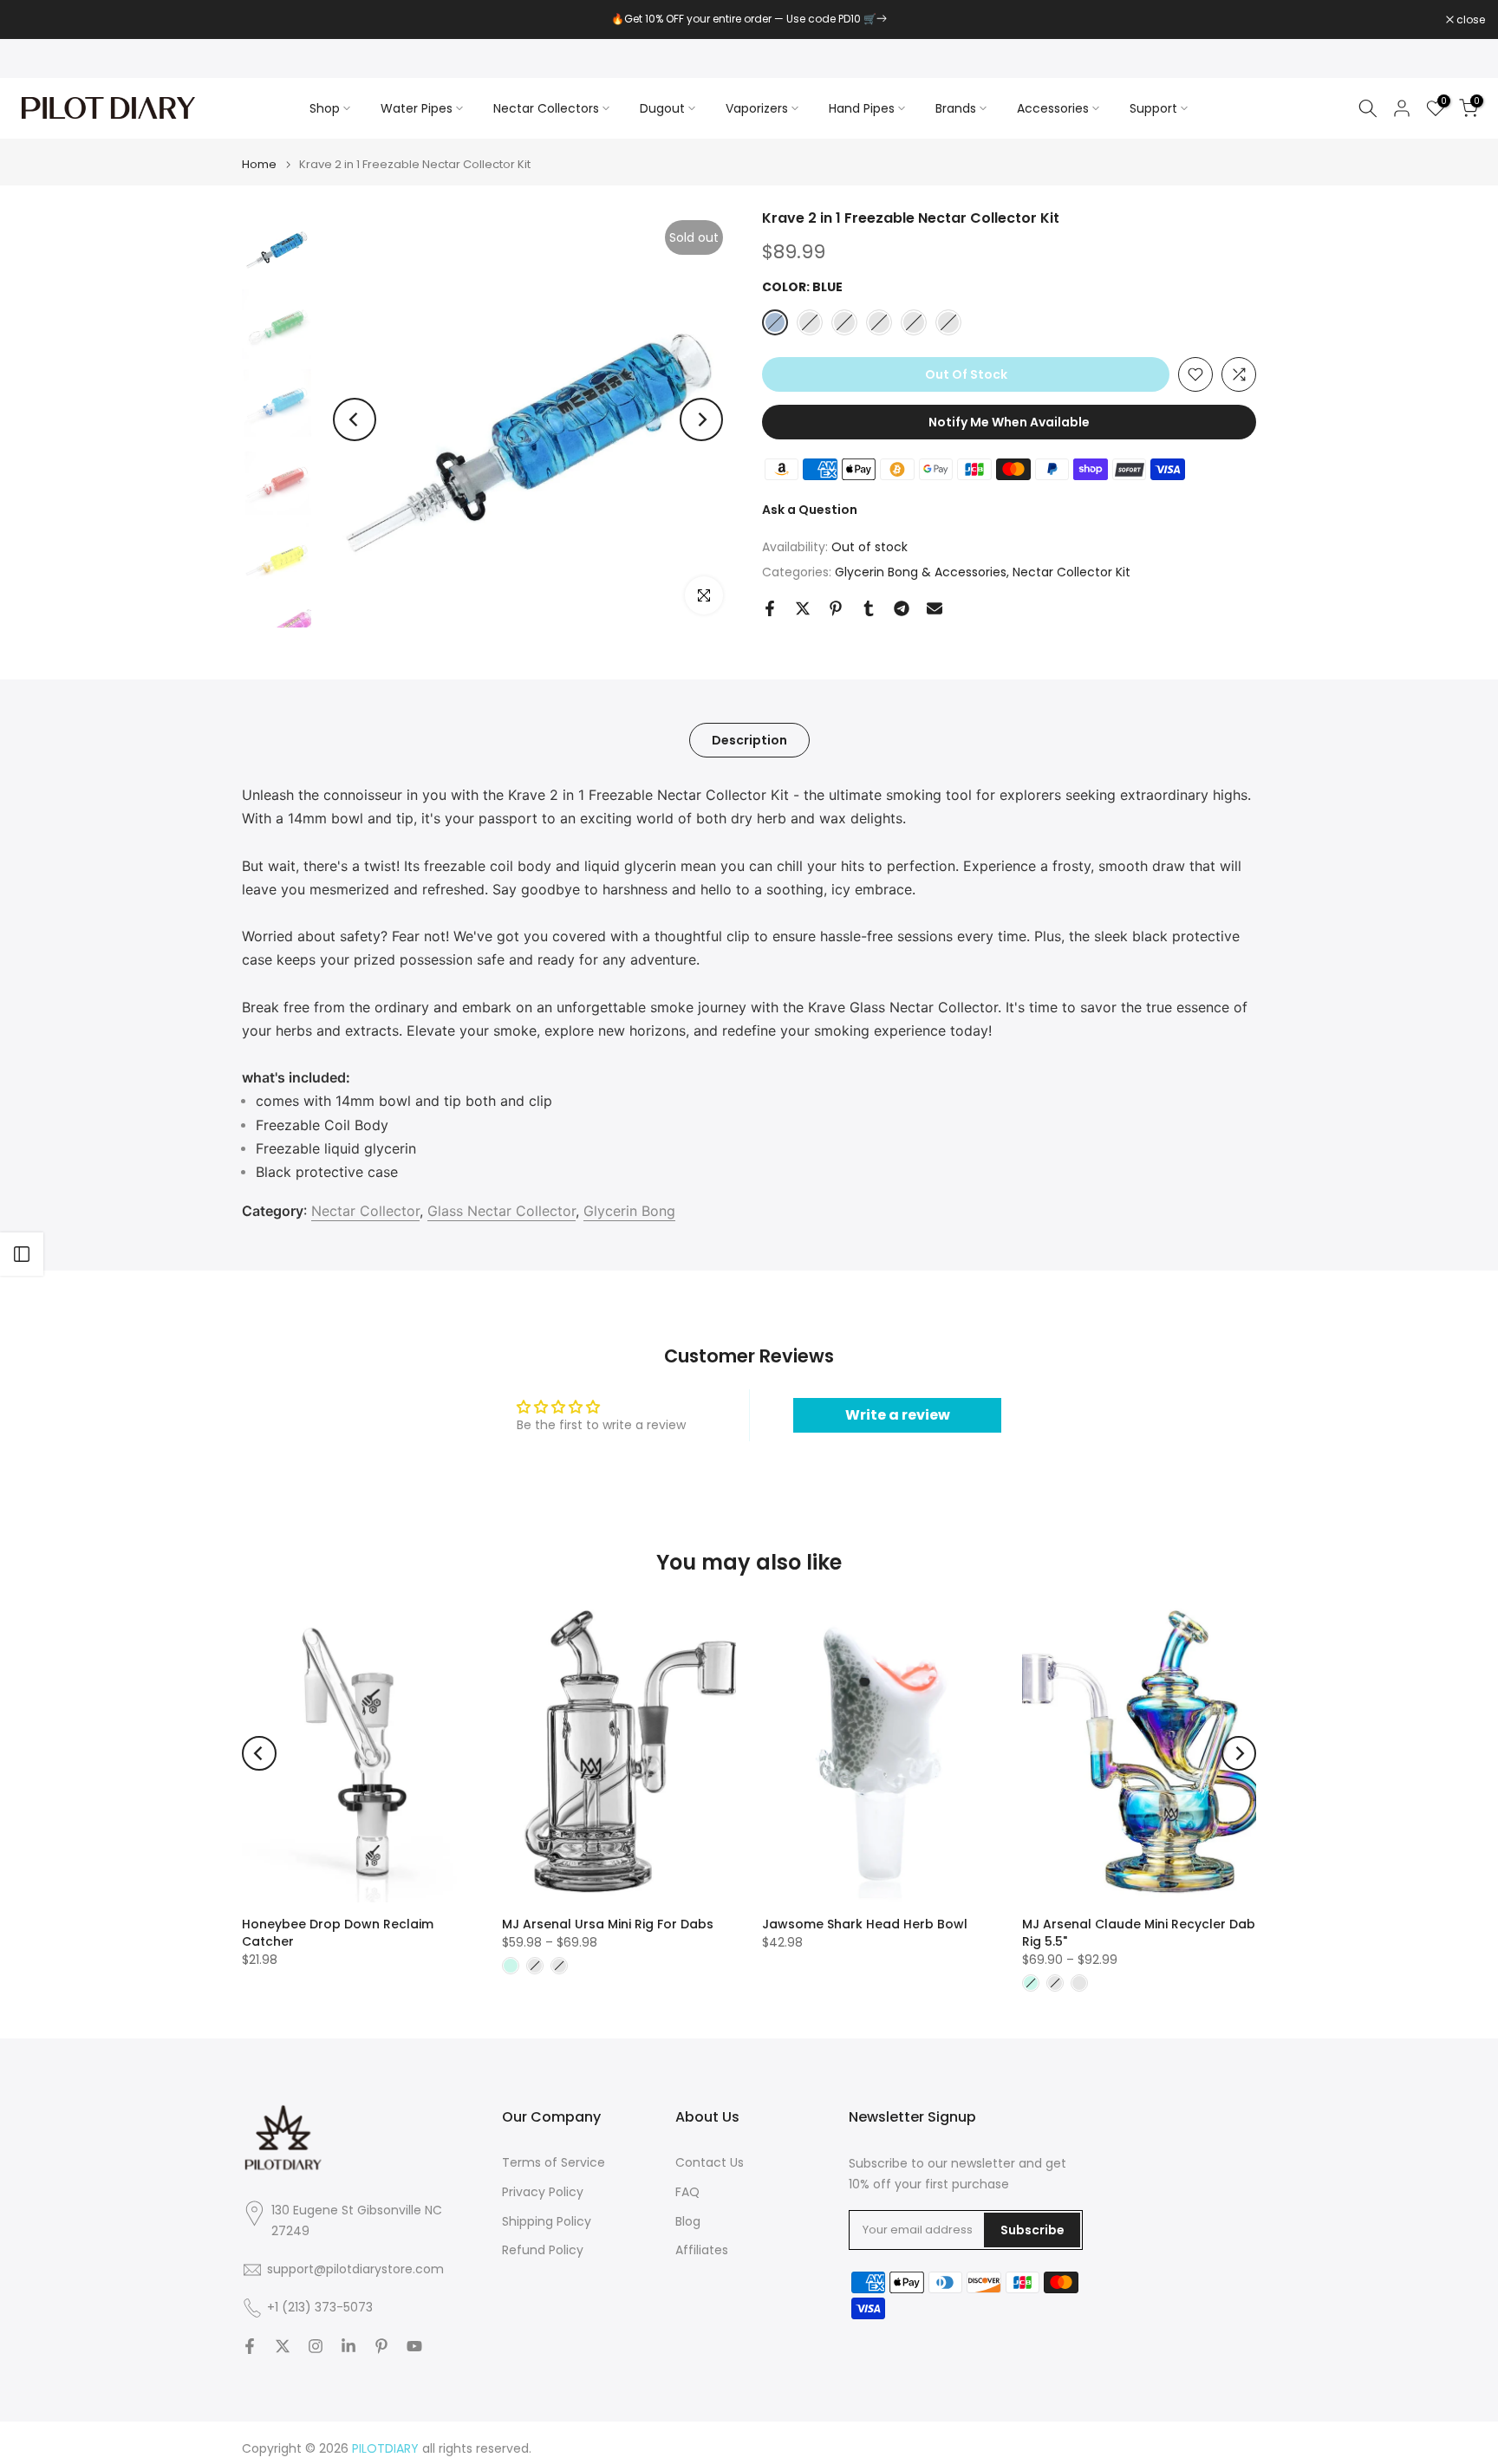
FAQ (687, 2192)
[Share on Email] (935, 608)
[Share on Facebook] (770, 608)
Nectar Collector (365, 1211)
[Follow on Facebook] (250, 2346)
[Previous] (355, 419)
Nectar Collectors (546, 108)
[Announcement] (749, 19)
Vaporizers (757, 108)
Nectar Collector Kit (1071, 572)
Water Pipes (417, 108)
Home (259, 164)
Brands (956, 108)
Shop (325, 108)
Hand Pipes (862, 108)
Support (1153, 108)
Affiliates (702, 2250)
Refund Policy (543, 2250)
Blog (688, 2222)
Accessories (1053, 108)
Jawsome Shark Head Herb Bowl (865, 1924)
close (36, 20)
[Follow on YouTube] (414, 2346)
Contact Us (710, 2163)
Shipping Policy (547, 2222)
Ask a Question (810, 510)
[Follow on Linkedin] (348, 2346)
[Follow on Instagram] (316, 2346)
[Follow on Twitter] (283, 2346)
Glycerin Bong (629, 1211)
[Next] (701, 419)
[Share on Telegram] (902, 608)
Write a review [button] (898, 1415)
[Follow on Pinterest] (381, 2346)
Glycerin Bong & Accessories (921, 572)
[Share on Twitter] (803, 608)
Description (749, 740)
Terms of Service (554, 2163)
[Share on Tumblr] (869, 608)
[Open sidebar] (22, 1254)
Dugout (662, 108)
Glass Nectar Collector (502, 1211)
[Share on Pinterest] (836, 608)
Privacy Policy (543, 2192)
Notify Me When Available (1009, 422)
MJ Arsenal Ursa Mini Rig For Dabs (608, 1924)
